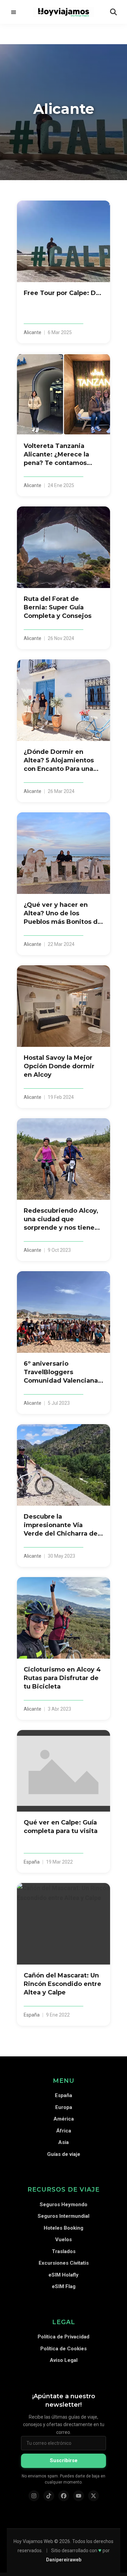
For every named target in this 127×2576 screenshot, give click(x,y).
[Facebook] (64, 2496)
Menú (14, 12)
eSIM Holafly (63, 2275)
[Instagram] (34, 2496)
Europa (64, 2107)
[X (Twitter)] (93, 2496)
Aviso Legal (64, 2360)
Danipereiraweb (64, 2560)
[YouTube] (79, 2496)
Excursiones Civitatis (64, 2263)
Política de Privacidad (63, 2337)
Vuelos (63, 2240)
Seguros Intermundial (63, 2216)
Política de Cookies (63, 2349)
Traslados (64, 2251)
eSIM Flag (64, 2286)
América (64, 2119)
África (64, 2131)
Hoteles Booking (63, 2228)
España (63, 2095)
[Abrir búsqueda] (113, 12)
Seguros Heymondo (63, 2205)
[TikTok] (49, 2496)
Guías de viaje (64, 2154)
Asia (63, 2142)
